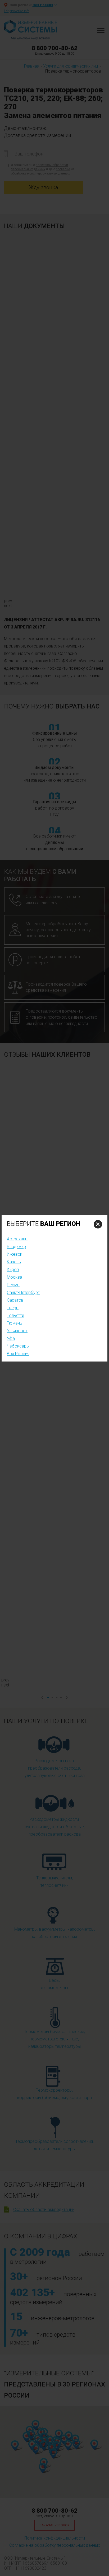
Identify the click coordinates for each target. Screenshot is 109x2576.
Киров (13, 1270)
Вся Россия (18, 1354)
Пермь (13, 1285)
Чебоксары (18, 1346)
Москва (15, 1277)
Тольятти (15, 1315)
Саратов (15, 1300)
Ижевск (15, 1254)
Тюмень (15, 1323)
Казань (14, 1262)
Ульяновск (17, 1331)
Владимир (16, 1247)
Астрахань (17, 1239)
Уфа (11, 1338)
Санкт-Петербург (23, 1292)
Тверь (13, 1308)
